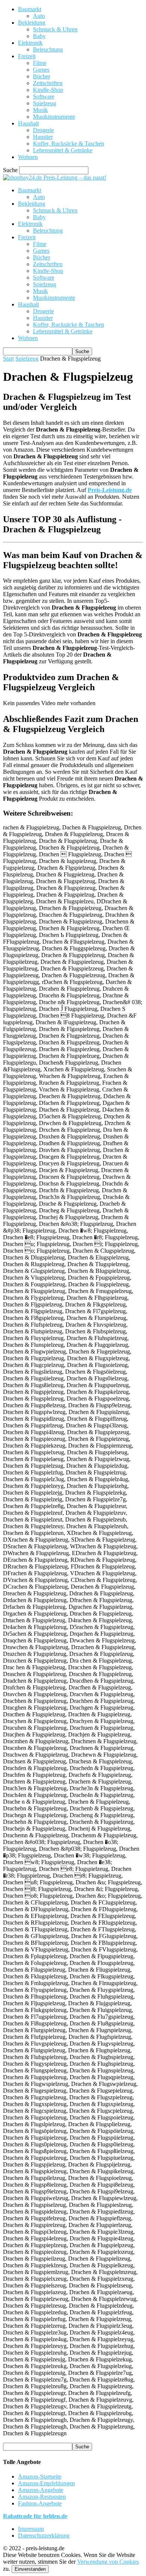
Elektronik (30, 43)
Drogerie (43, 130)
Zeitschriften (48, 83)
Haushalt (28, 123)
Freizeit (27, 56)
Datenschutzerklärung (44, 2535)
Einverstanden (30, 2569)
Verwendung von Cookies (108, 2562)
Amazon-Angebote (41, 2490)
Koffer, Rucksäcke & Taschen (69, 144)
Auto (39, 16)
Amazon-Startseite (40, 2477)
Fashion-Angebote (40, 2503)
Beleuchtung (48, 49)
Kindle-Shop (48, 90)
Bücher (42, 76)
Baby (39, 36)
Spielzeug (45, 103)
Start (8, 359)
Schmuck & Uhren (55, 29)
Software (44, 96)
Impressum (31, 2529)
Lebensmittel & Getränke (63, 150)
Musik (40, 110)
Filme (40, 63)
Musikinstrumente (54, 117)
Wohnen (28, 157)
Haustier (43, 137)
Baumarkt (30, 9)
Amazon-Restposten (42, 2497)
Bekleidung (32, 23)
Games (41, 70)
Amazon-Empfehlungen (46, 2483)
